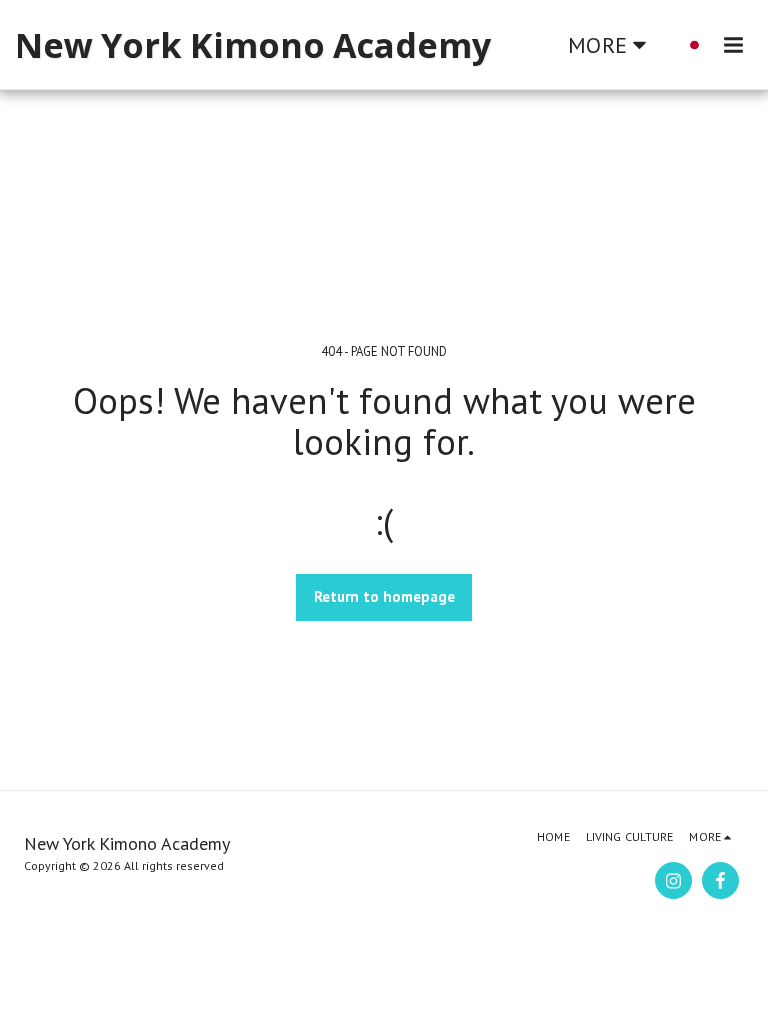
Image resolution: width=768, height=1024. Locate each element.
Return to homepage (384, 596)
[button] (733, 44)
